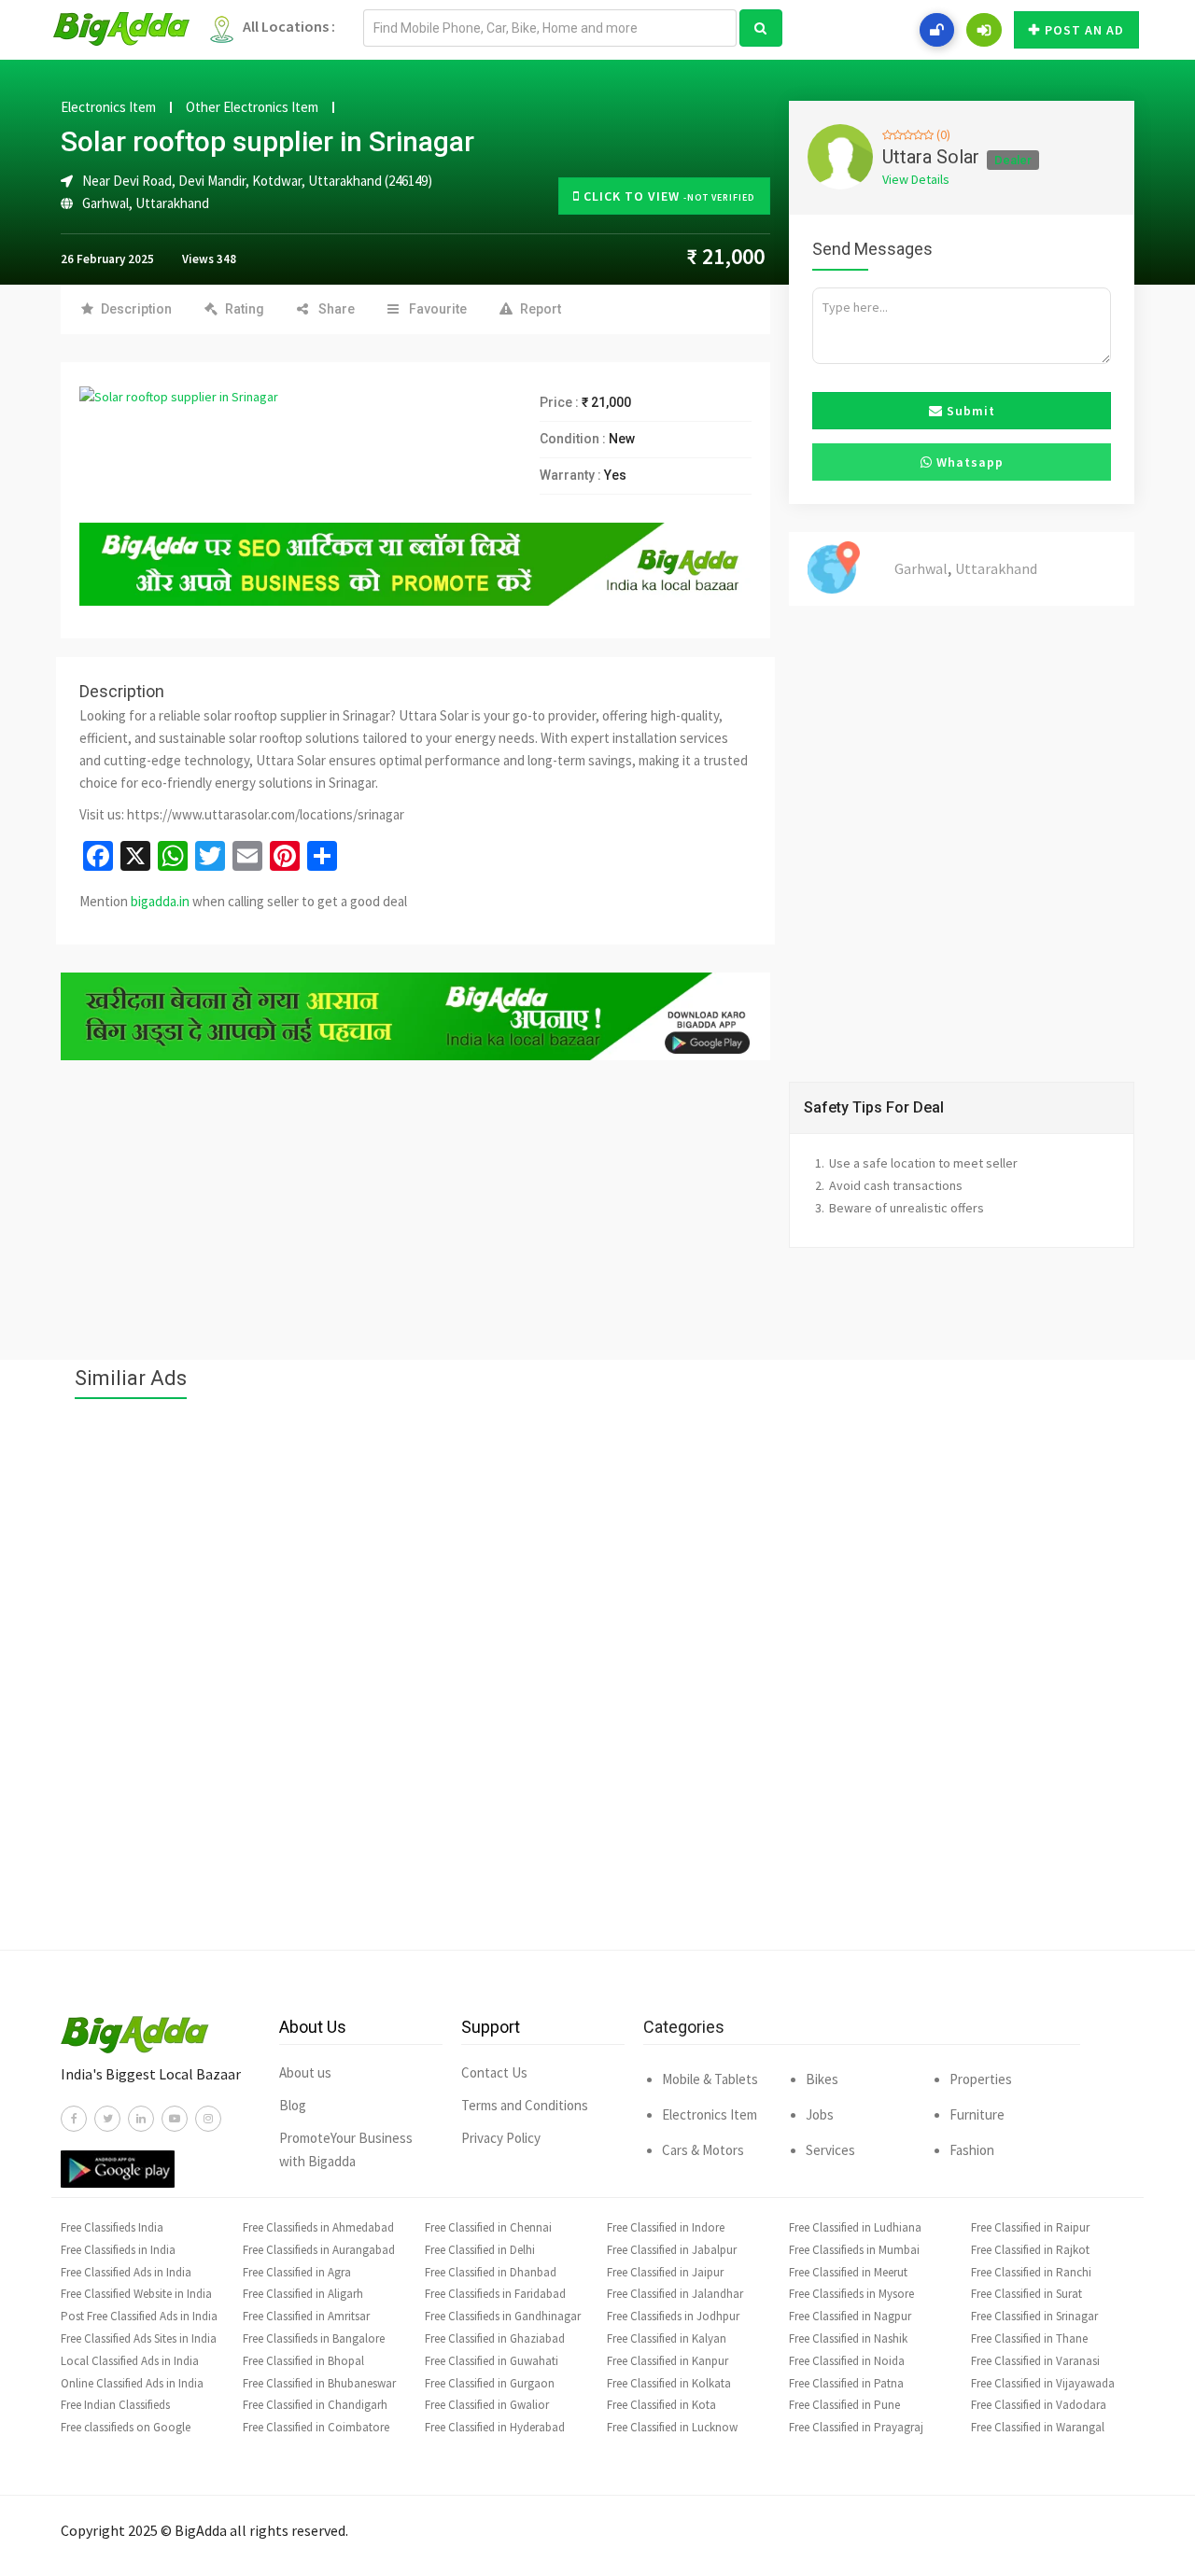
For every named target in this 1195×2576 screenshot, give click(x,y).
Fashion (972, 2150)
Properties (981, 2079)
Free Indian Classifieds (115, 2405)
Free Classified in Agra (297, 2272)
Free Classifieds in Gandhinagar (503, 2316)
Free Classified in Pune (844, 2405)
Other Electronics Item (252, 107)
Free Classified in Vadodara (1039, 2405)
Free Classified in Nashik (848, 2338)
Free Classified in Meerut (848, 2272)
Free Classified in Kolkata (669, 2383)
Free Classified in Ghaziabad (495, 2338)
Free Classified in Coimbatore (316, 2427)
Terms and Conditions (525, 2105)
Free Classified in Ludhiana (855, 2227)
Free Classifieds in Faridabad (495, 2294)
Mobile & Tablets (710, 2079)
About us (305, 2072)
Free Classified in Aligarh (303, 2294)
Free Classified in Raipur (1030, 2227)
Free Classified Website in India (136, 2294)
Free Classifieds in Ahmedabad (318, 2227)
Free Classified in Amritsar (306, 2316)
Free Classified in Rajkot (1030, 2250)
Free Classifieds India (112, 2227)
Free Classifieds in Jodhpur (673, 2316)
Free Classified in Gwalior (487, 2405)
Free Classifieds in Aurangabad (319, 2250)
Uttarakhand (172, 203)
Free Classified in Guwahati (492, 2361)
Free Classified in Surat (1026, 2294)
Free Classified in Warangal (1038, 2427)
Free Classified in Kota (661, 2405)
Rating (245, 309)
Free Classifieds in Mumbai (854, 2250)
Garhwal (105, 203)
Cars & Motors (703, 2150)
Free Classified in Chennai (488, 2227)
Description (136, 309)
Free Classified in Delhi (480, 2250)
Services (830, 2150)
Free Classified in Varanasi (1035, 2361)
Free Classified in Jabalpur (672, 2250)
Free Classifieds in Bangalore (314, 2338)
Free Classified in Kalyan (667, 2338)
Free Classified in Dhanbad (491, 2272)
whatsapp (968, 462)
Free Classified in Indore (666, 2227)
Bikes (822, 2079)
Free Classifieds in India (118, 2250)
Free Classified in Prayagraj (856, 2427)
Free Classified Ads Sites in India (139, 2338)
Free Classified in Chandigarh (315, 2405)
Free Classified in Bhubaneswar (319, 2383)
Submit (969, 411)
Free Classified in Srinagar (1034, 2316)
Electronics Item (108, 107)
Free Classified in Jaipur (665, 2272)
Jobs (820, 2114)
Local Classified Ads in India (130, 2361)
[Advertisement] (597, 1684)
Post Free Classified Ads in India (139, 2316)
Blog (293, 2105)
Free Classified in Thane (1029, 2338)
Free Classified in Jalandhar (675, 2294)
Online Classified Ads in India (132, 2383)
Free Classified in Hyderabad (495, 2427)
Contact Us (494, 2072)
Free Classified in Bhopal (303, 2361)
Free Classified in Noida (847, 2361)
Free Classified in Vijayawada (1043, 2383)
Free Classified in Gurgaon (490, 2383)
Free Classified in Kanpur (668, 2361)
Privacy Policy (501, 2138)
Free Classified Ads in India (126, 2272)
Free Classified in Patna (846, 2383)
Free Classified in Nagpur (850, 2316)
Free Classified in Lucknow (672, 2427)
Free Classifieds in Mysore (851, 2294)
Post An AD (1084, 30)
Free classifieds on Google (126, 2427)
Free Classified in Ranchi (1031, 2272)
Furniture (977, 2114)
